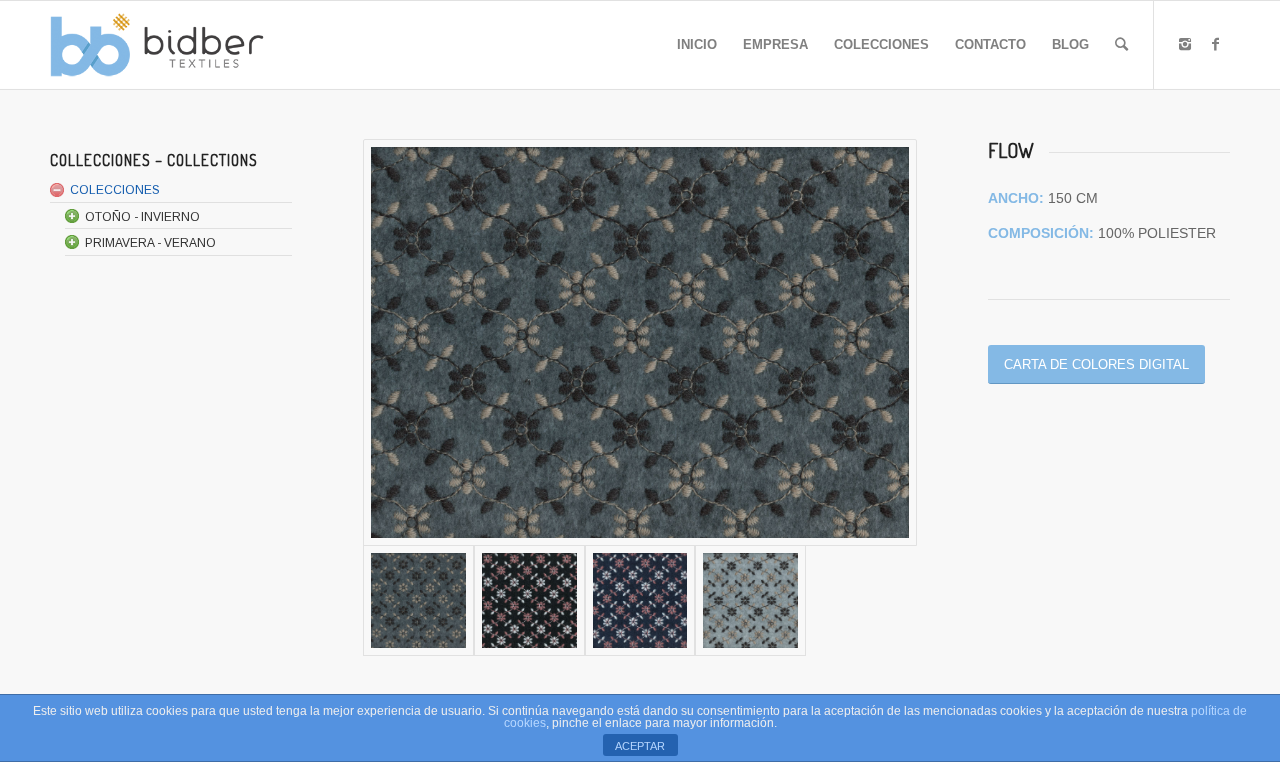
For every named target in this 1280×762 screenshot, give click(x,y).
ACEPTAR (640, 746)
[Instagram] (1185, 44)
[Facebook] (1215, 44)
